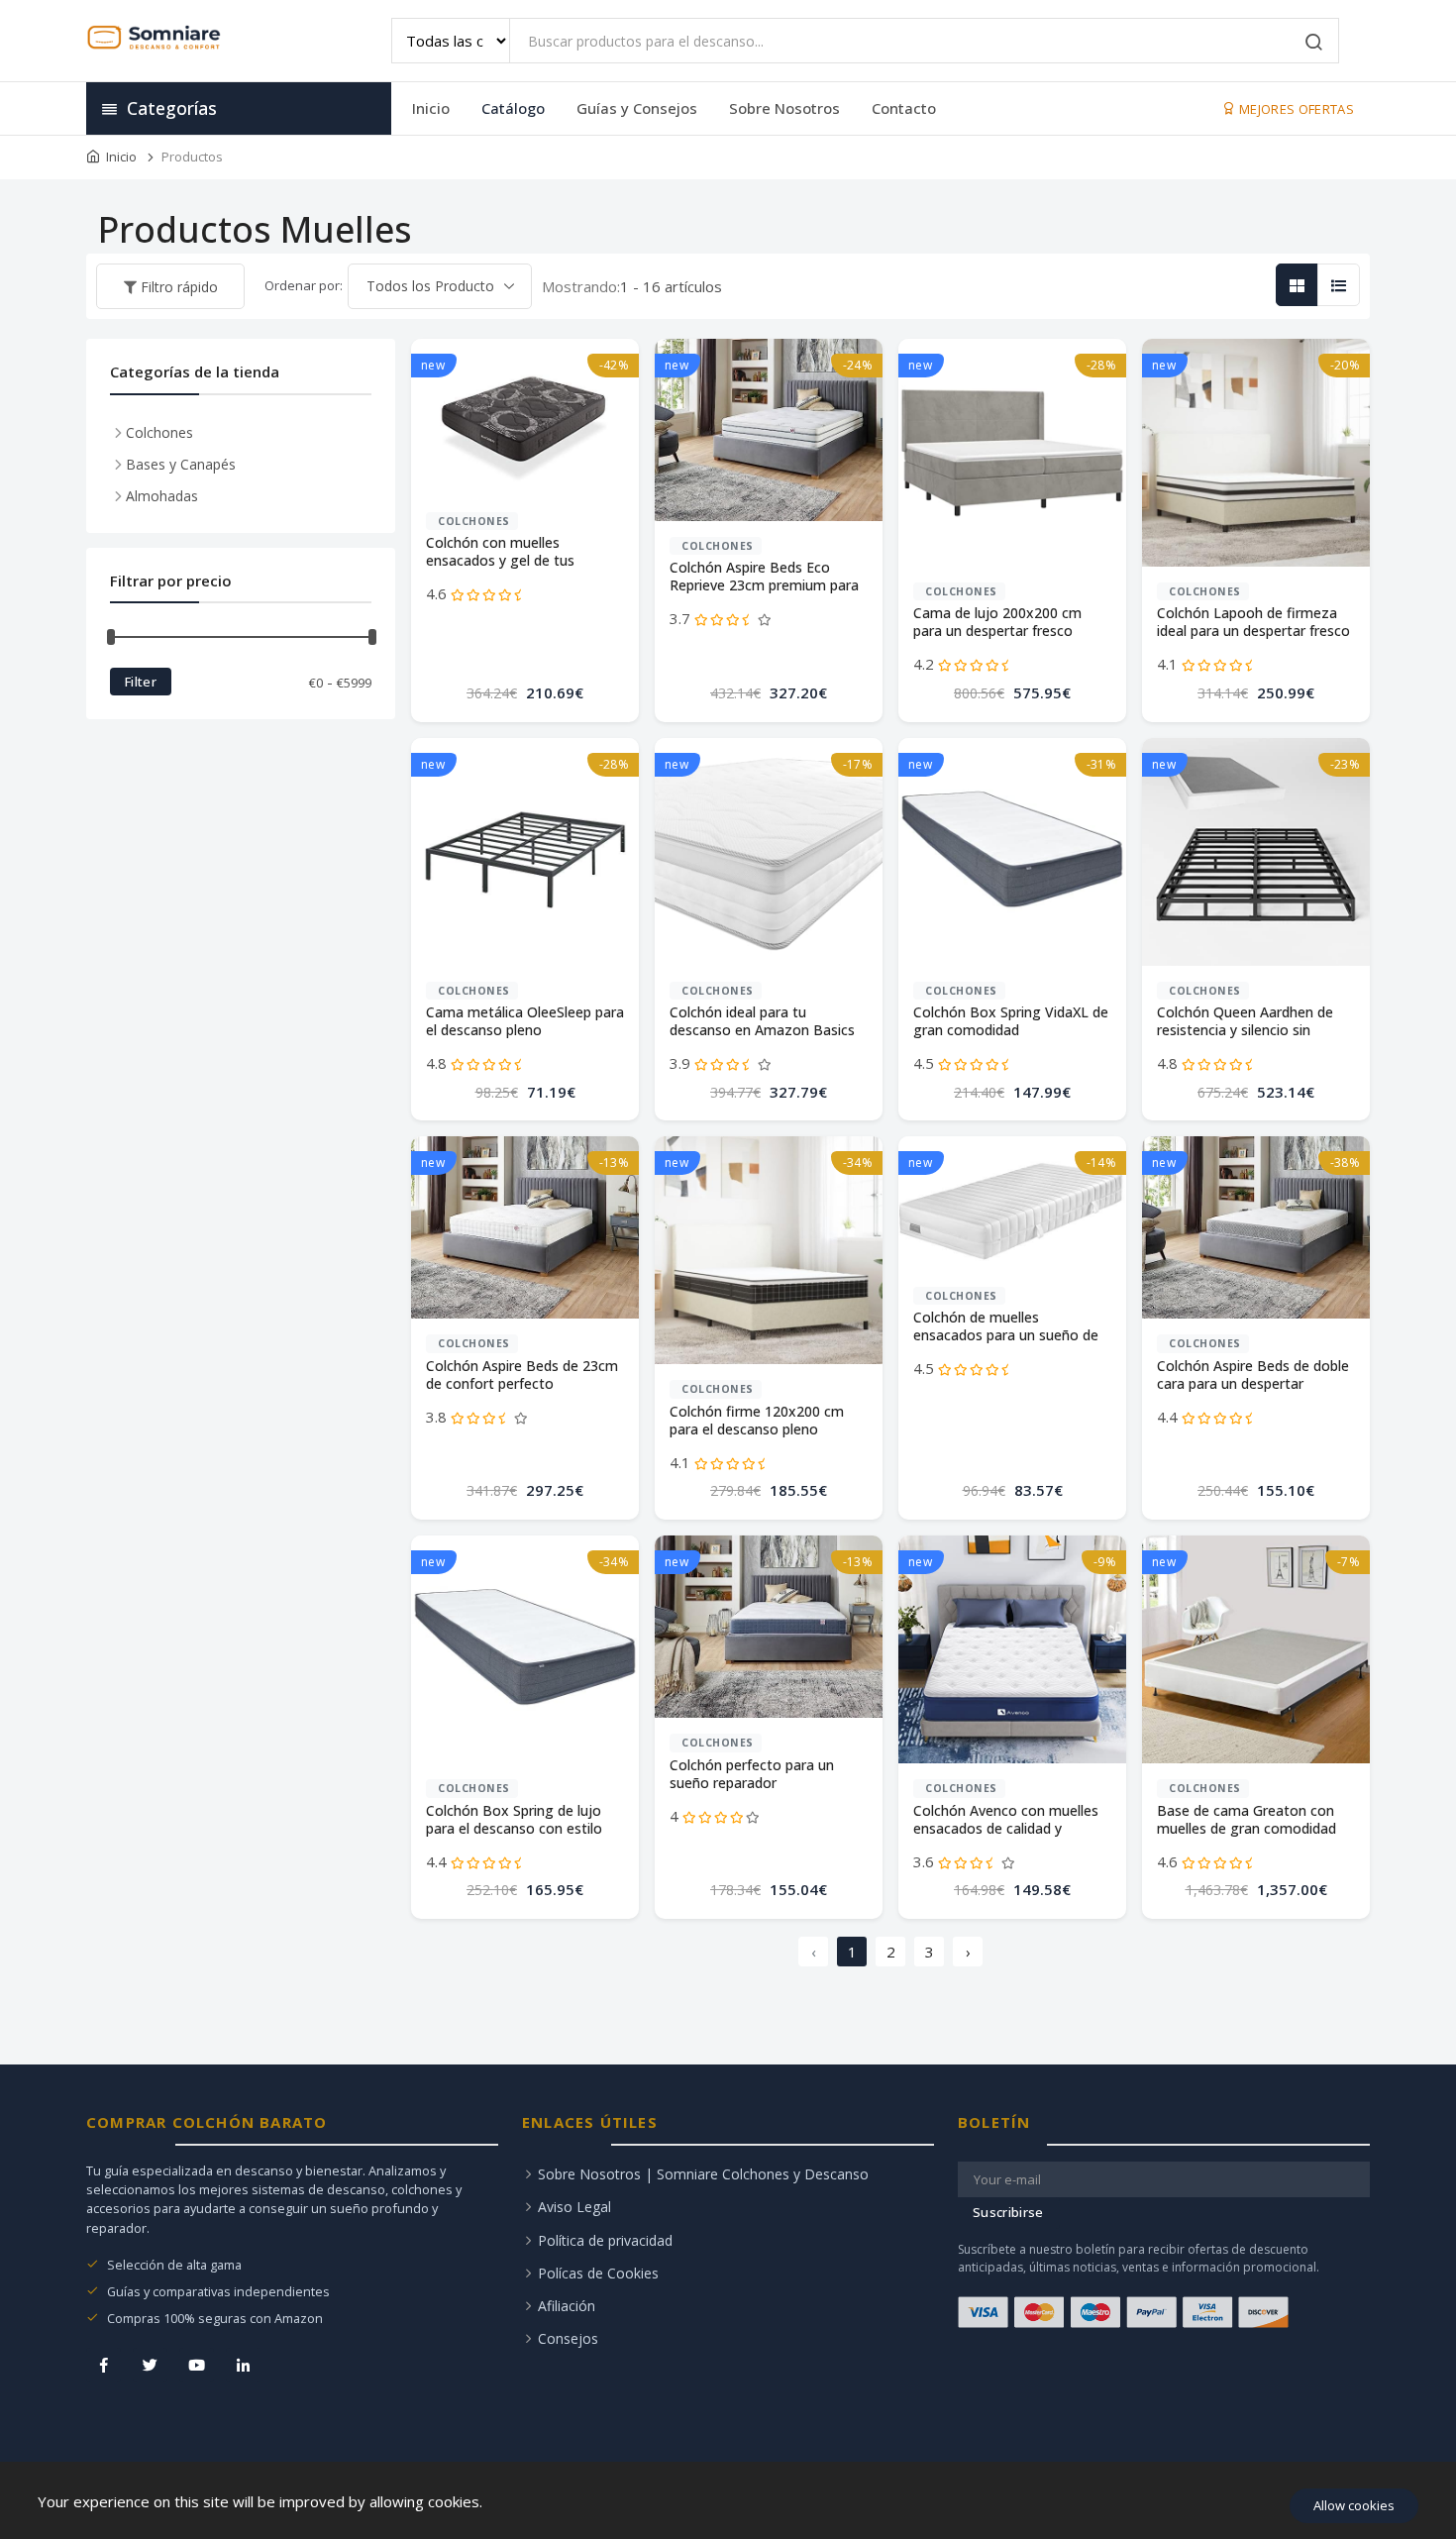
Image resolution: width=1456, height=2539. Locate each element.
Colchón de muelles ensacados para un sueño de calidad (1006, 1327)
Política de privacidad (605, 2240)
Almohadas (162, 496)
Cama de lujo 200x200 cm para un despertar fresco (997, 622)
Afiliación (567, 2306)
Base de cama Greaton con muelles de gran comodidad (1247, 1820)
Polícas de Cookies (598, 2273)
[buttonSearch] (1314, 44)
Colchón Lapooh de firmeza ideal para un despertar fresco (1253, 622)
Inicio (431, 108)
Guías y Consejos (637, 108)
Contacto (904, 108)
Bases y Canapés (181, 464)
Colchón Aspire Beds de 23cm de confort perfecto (522, 1375)
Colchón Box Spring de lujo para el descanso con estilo (514, 1820)
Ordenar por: (304, 285)
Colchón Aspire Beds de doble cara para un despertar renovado (1253, 1375)
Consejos (568, 2338)
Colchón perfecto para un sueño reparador (752, 1774)
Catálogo (513, 108)
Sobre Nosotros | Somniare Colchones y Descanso (703, 2174)
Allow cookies (1354, 2505)
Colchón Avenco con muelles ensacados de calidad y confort (1006, 1820)
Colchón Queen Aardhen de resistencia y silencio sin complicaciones (1245, 1022)
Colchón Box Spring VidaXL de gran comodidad (1011, 1021)
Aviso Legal (574, 2207)
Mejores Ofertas (1295, 109)
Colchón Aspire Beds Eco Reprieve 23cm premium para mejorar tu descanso (764, 577)
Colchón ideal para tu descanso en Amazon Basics (762, 1021)
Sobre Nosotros (784, 108)
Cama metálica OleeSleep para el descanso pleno (525, 1021)
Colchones (474, 521)
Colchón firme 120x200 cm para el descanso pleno (757, 1421)
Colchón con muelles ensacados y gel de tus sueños (500, 552)
